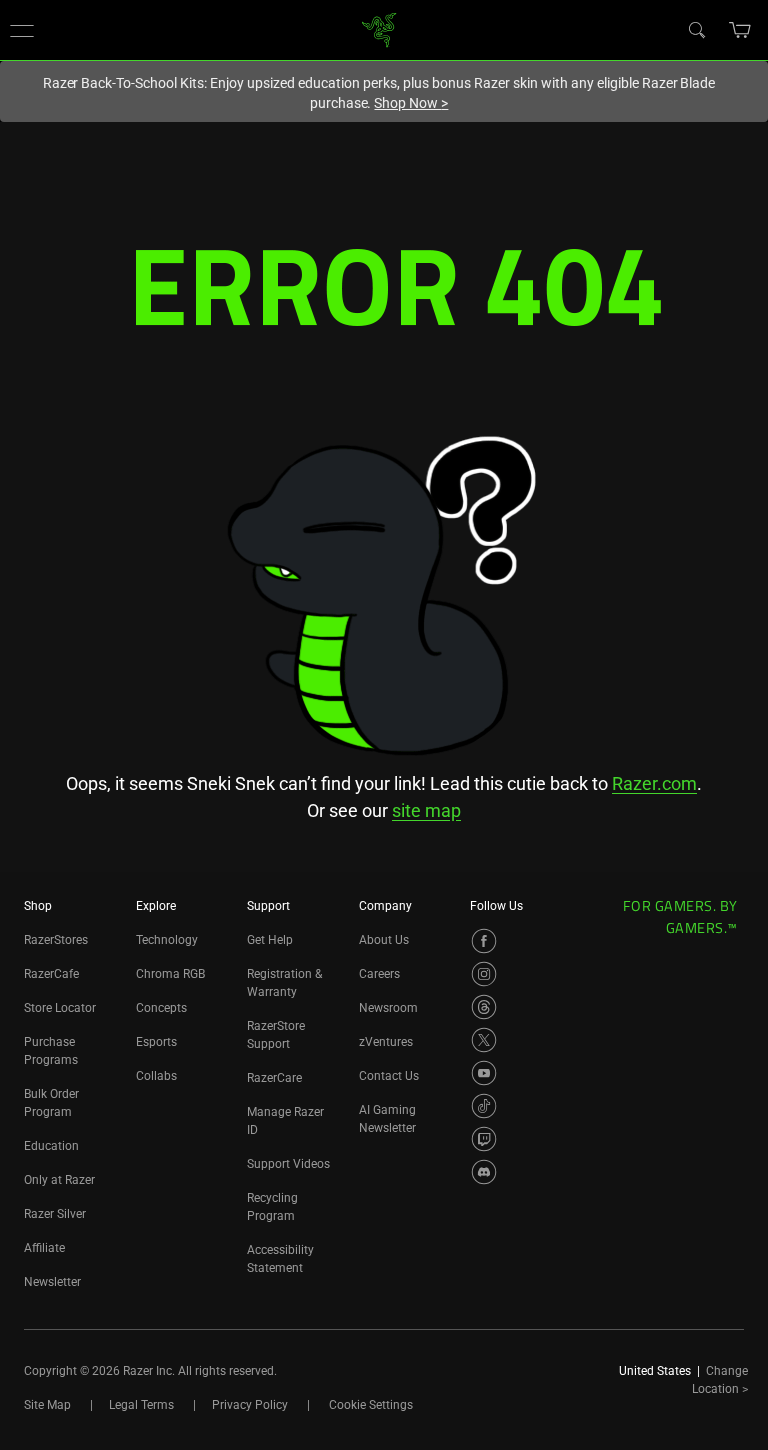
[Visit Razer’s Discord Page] (484, 1172)
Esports (156, 1042)
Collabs (156, 1076)
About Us (384, 940)
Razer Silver (55, 1214)
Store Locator (60, 1008)
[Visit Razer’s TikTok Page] (484, 1106)
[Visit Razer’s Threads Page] (484, 1007)
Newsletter (52, 1282)
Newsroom (388, 1008)
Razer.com (654, 783)
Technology (167, 940)
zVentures (386, 1042)
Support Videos (288, 1164)
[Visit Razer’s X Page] (484, 1040)
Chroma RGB (170, 974)
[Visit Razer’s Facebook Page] (484, 941)
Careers (379, 974)
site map (426, 810)
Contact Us (389, 1076)
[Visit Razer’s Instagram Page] (484, 974)
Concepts (161, 1008)
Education (51, 1146)
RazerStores (56, 940)
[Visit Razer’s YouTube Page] (484, 1073)
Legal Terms (141, 1405)
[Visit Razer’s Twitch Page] (484, 1139)
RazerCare (274, 1078)
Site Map (47, 1405)
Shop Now (411, 103)
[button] (22, 30)
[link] (379, 28)
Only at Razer (59, 1180)
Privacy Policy (250, 1405)
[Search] (696, 29)
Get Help (270, 940)
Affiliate (44, 1248)
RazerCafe (51, 974)
